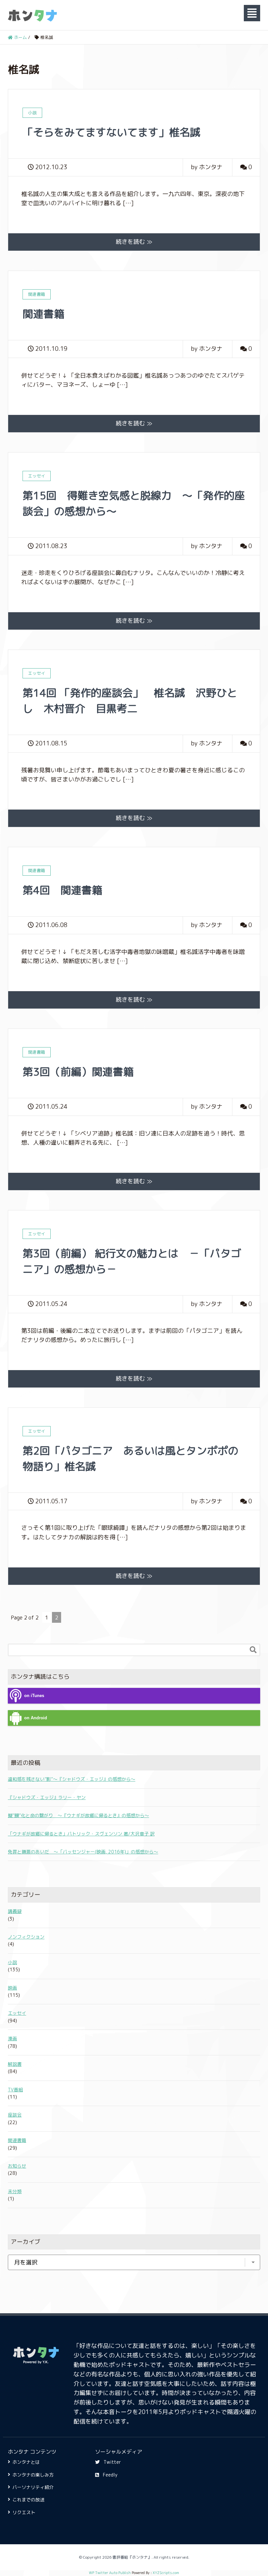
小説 (12, 1962)
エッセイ (17, 2013)
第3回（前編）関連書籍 (78, 1072)
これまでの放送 (28, 2500)
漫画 (12, 2039)
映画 (12, 1988)
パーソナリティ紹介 (33, 2487)
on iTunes (34, 1696)
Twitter (112, 2462)
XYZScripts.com (166, 2573)
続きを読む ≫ (134, 242)
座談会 (15, 2115)
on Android (36, 1718)
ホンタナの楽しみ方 (33, 2475)
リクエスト (24, 2512)
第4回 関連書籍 (62, 890)
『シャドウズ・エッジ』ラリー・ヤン (47, 1797)
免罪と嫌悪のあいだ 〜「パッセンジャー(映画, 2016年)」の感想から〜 (83, 1852)
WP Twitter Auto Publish (110, 2573)
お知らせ (17, 2166)
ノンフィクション (26, 1937)
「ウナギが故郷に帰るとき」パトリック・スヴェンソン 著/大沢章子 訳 (81, 1834)
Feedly (110, 2475)
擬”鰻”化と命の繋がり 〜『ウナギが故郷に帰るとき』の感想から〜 (78, 1815)
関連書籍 (43, 314)
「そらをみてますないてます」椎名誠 (111, 132)
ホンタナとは (26, 2462)
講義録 (15, 1911)
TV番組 (15, 2090)
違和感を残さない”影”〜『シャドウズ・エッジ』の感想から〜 (72, 1779)
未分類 (15, 2191)
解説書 (15, 2064)
